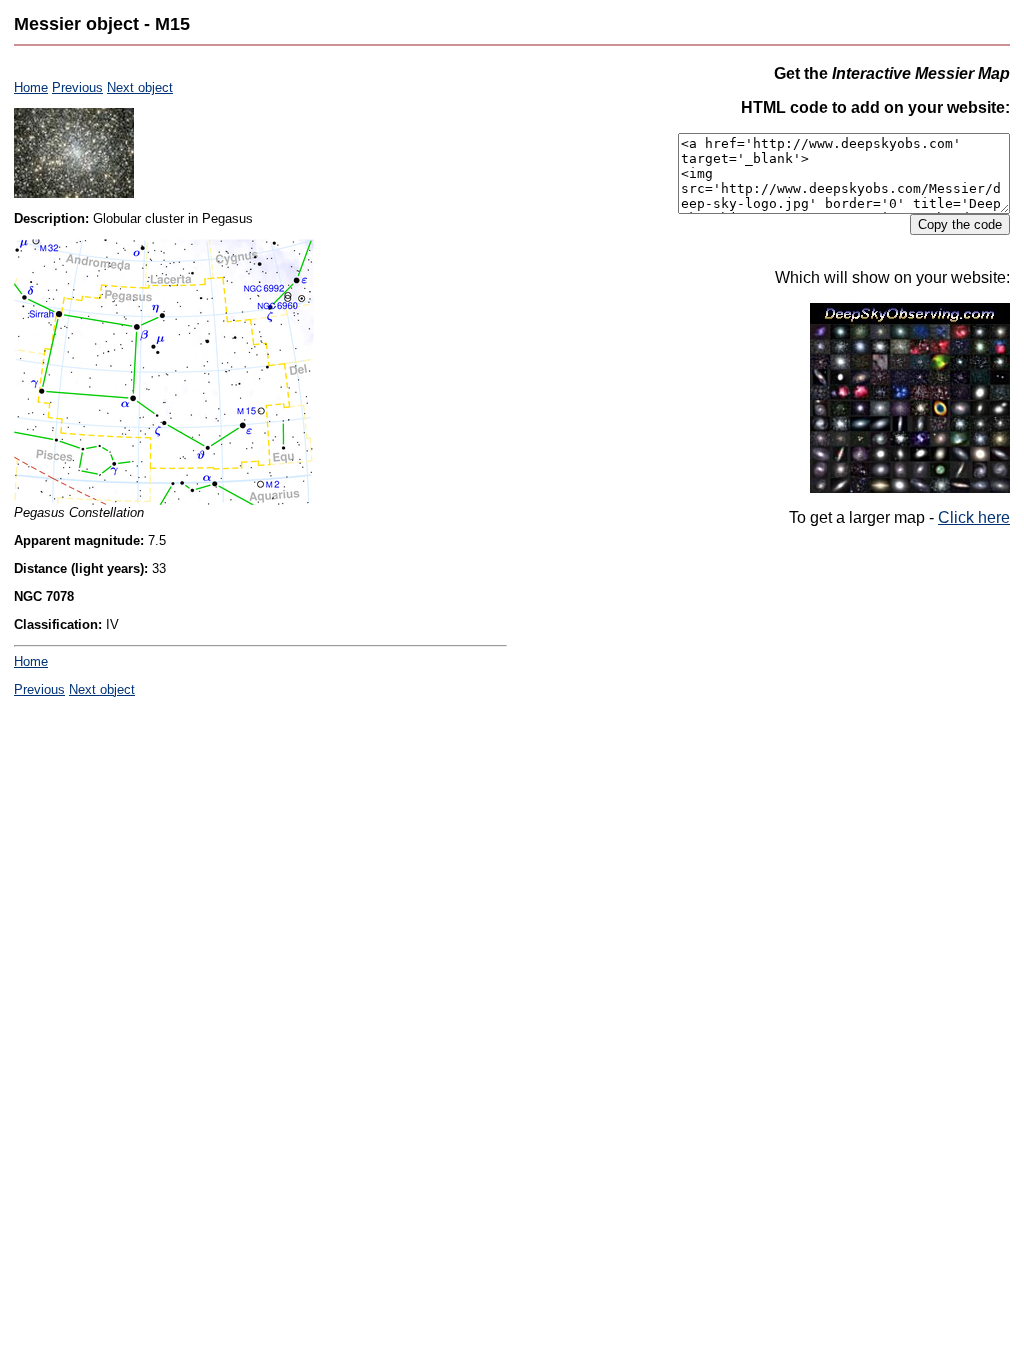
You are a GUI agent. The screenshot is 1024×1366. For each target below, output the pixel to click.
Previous (77, 87)
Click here (974, 517)
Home (31, 87)
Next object (140, 87)
